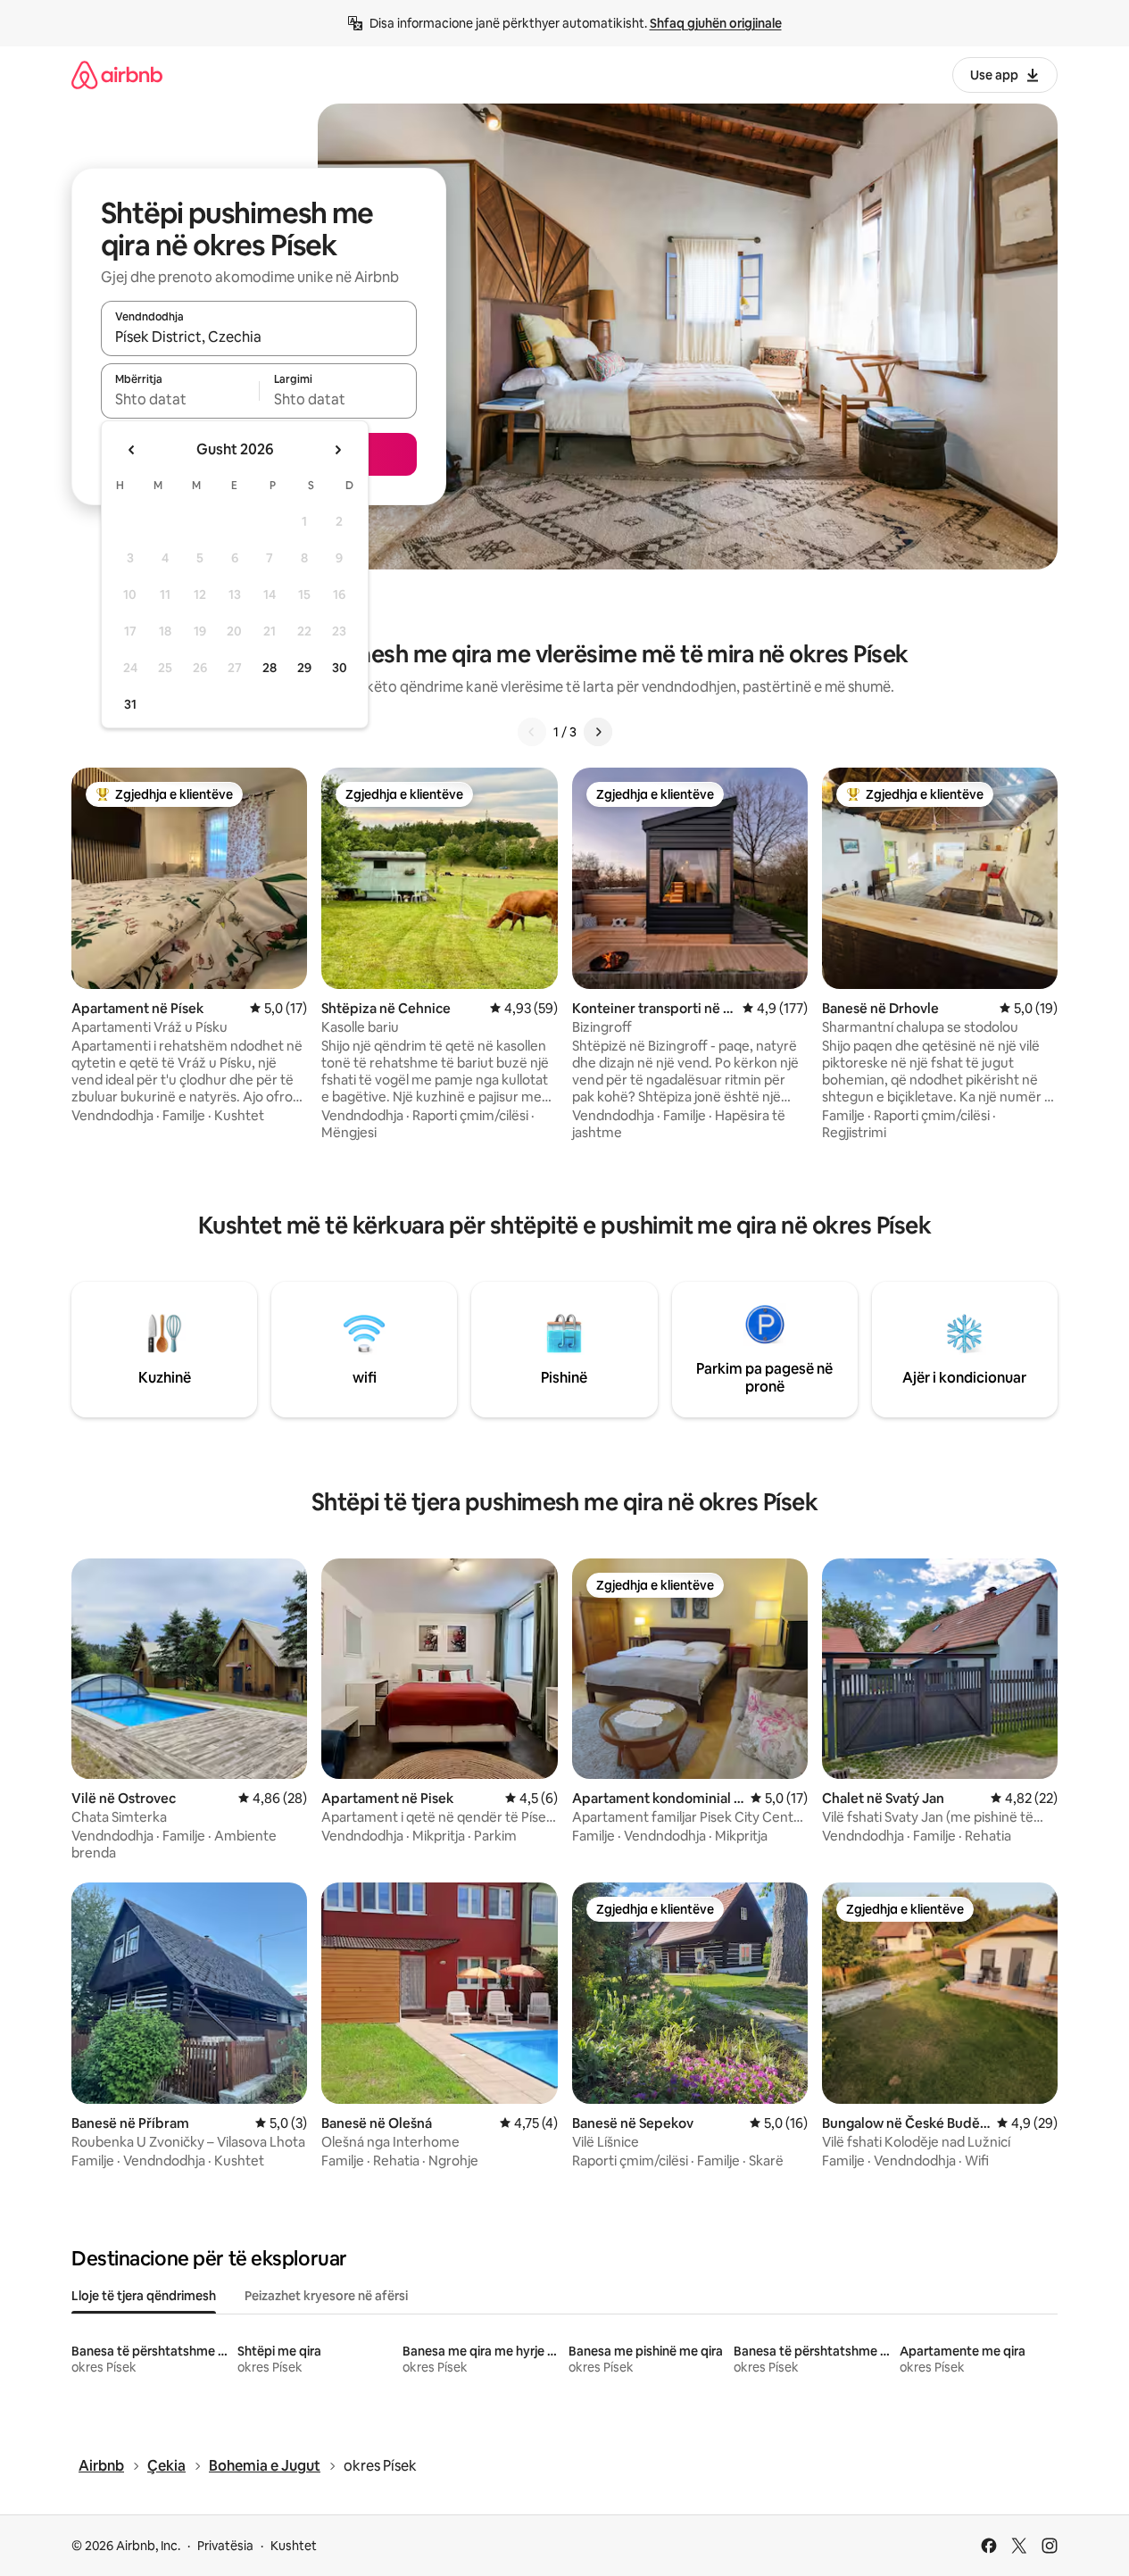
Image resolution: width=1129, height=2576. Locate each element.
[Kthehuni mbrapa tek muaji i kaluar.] (132, 450)
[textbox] (180, 399)
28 (270, 668)
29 (304, 668)
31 (130, 704)
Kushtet (294, 2546)
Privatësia (225, 2546)
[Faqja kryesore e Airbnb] (117, 75)
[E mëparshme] (532, 732)
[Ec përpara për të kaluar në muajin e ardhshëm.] (337, 450)
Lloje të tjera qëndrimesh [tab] (144, 2296)
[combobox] (259, 337)
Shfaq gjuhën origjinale (716, 23)
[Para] (598, 732)
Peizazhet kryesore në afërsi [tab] (326, 2296)
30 (340, 668)
